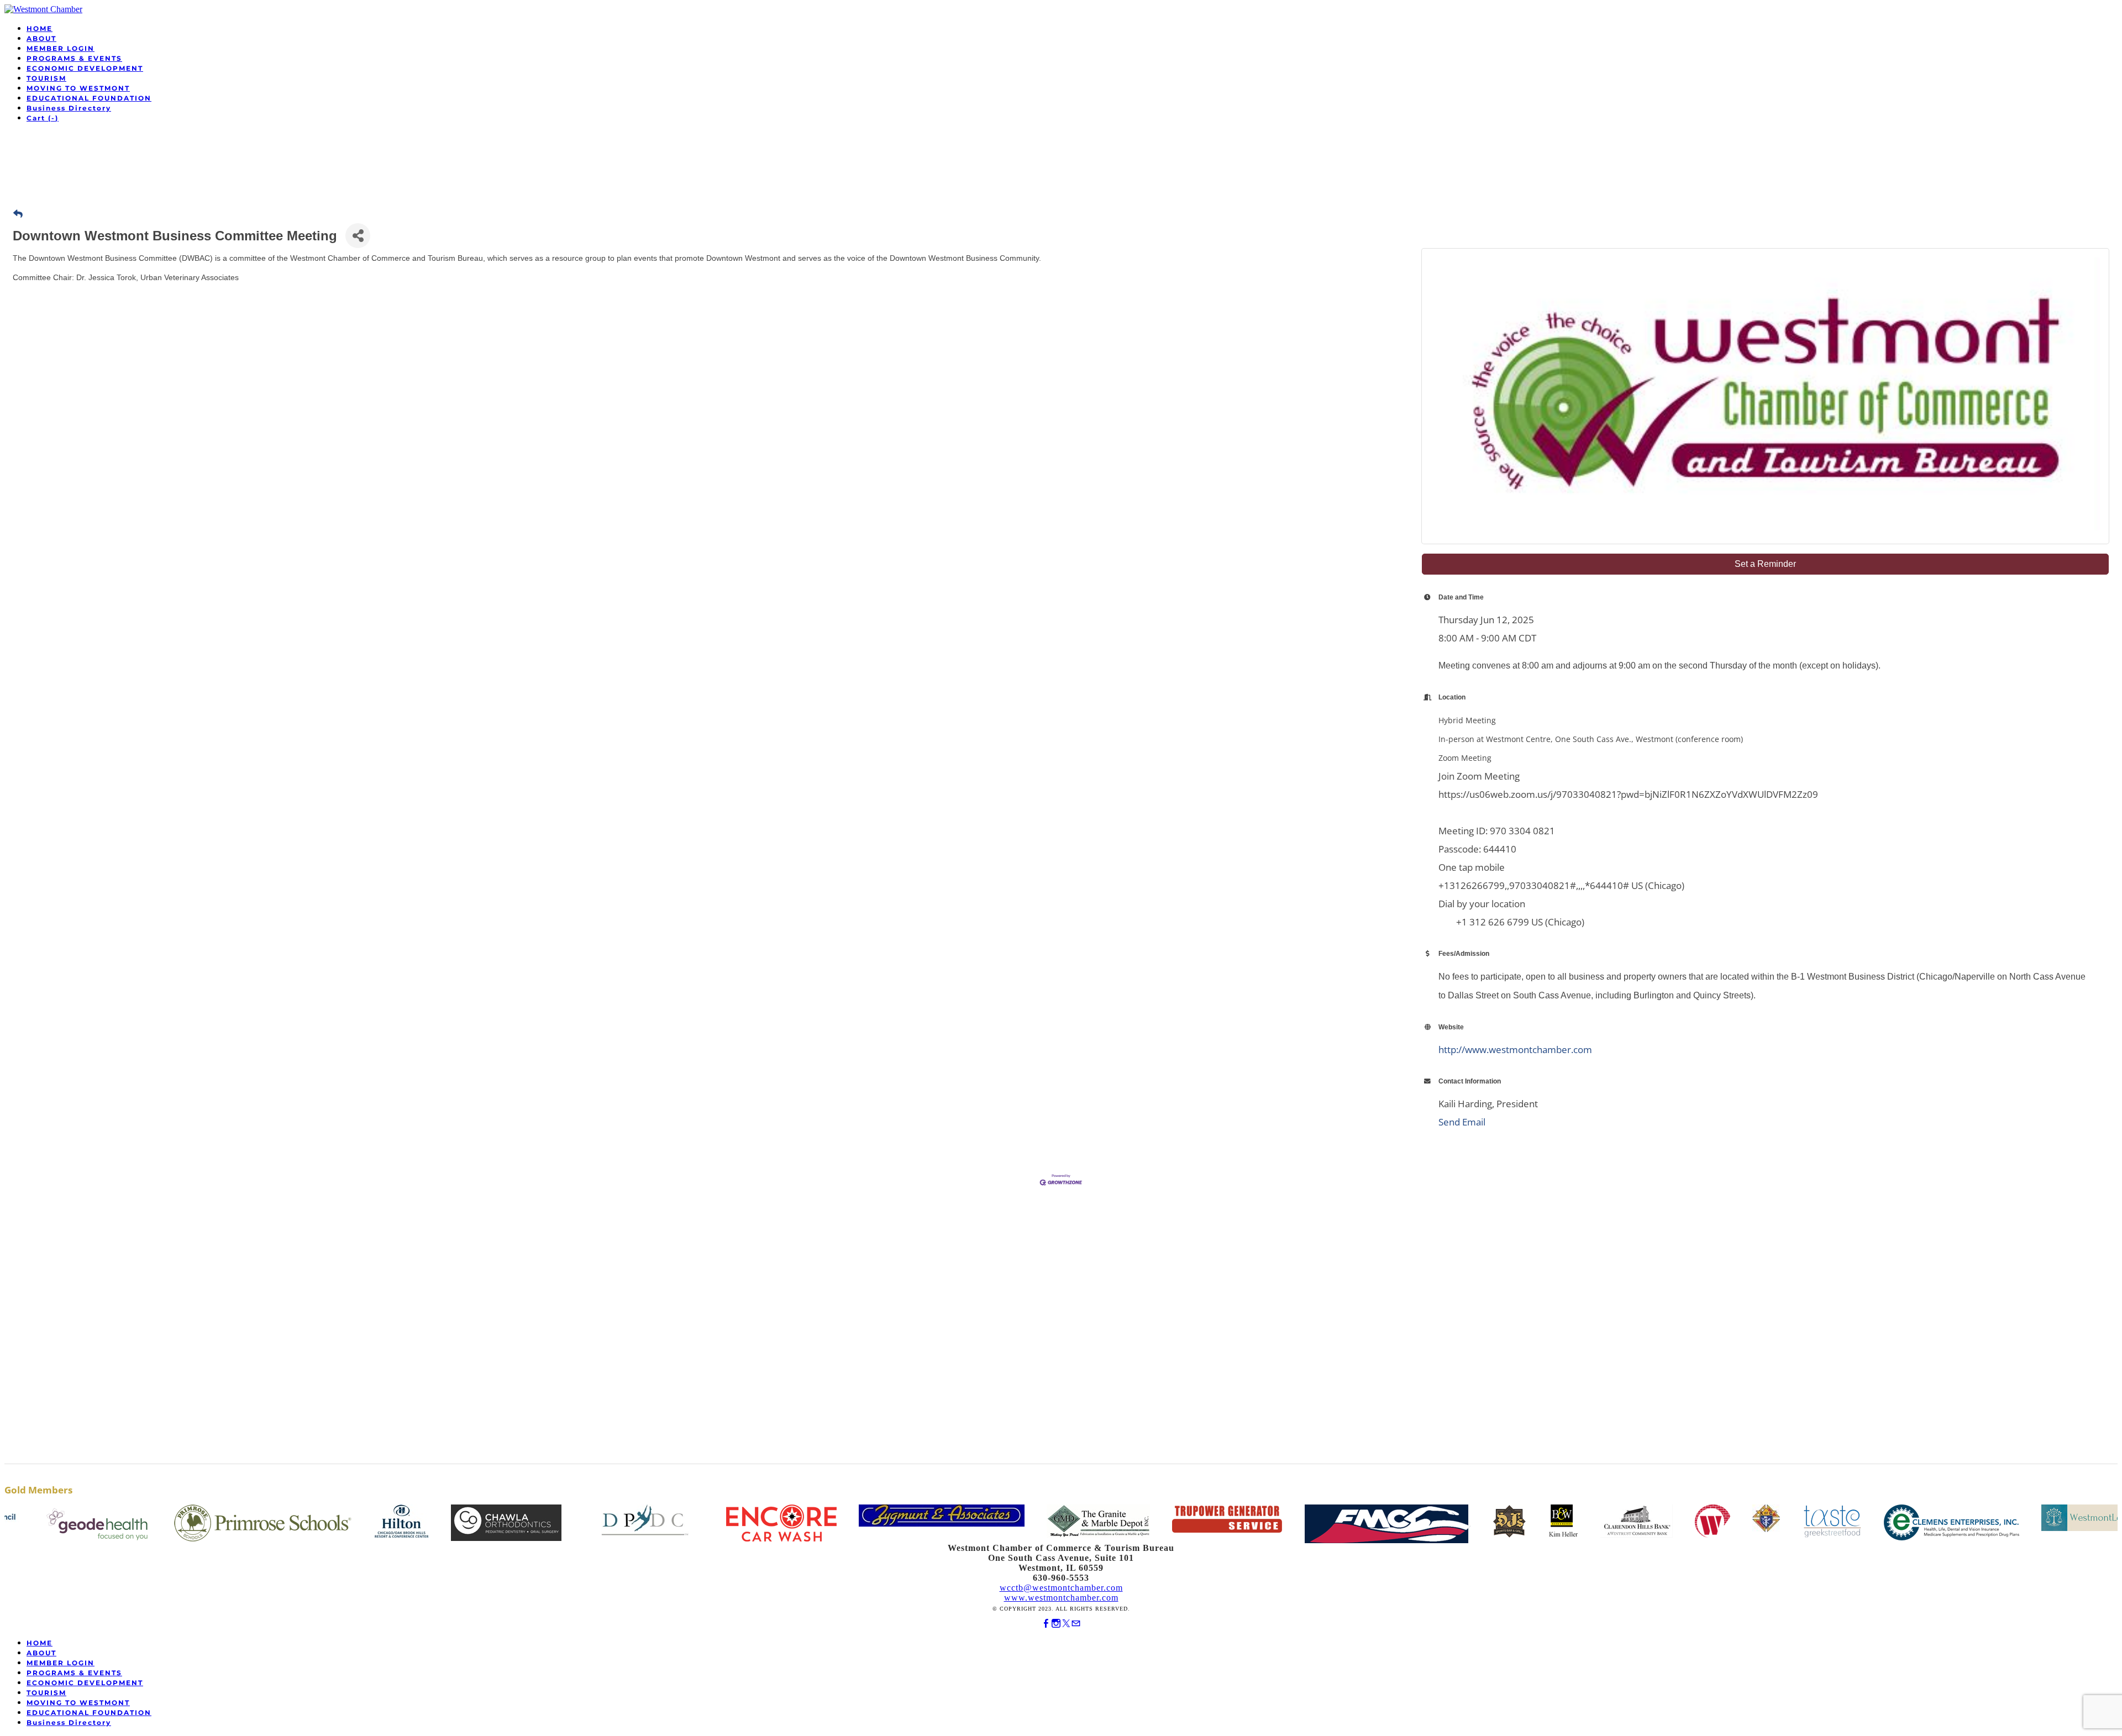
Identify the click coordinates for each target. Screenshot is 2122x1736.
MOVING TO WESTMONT (78, 88)
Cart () (43, 118)
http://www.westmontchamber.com (1515, 1050)
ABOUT (41, 38)
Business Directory (69, 108)
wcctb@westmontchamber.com (1061, 1588)
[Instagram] (1056, 1624)
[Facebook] (1046, 1624)
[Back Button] (18, 214)
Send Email (1462, 1122)
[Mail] (1076, 1624)
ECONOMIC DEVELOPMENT (85, 68)
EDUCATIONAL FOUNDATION (89, 98)
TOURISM (46, 78)
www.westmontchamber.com (1061, 1598)
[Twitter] (1066, 1624)
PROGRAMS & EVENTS (74, 58)
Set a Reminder (1765, 564)
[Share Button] (358, 236)
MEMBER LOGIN (61, 48)
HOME (40, 28)
